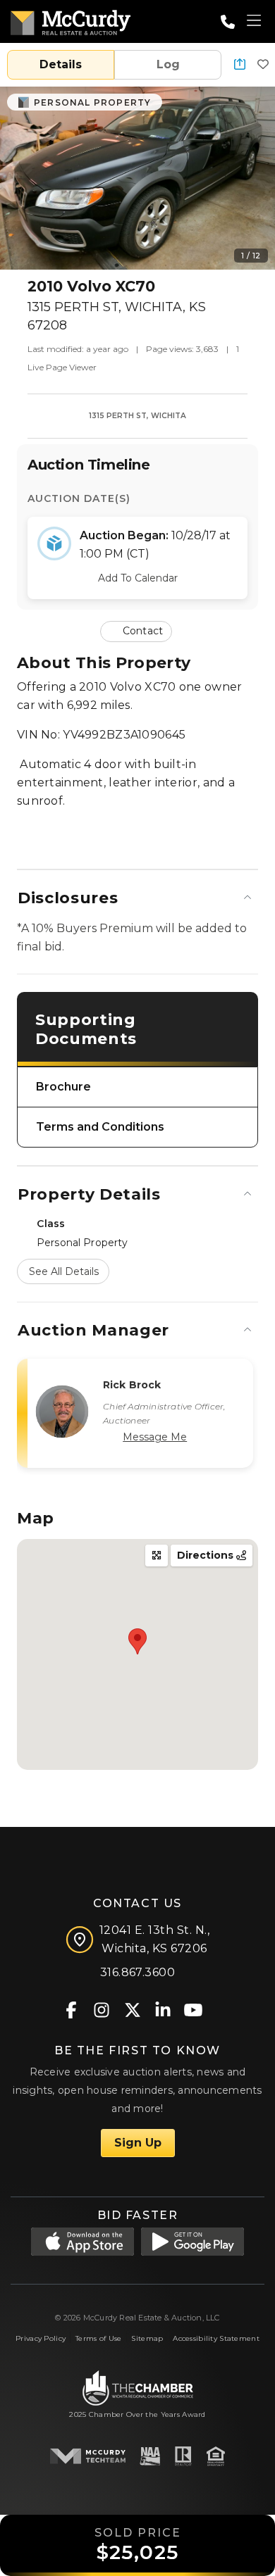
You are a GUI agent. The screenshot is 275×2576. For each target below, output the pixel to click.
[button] (240, 65)
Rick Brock (132, 1385)
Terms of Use (98, 2338)
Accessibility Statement (216, 2338)
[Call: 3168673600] (228, 22)
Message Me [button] (155, 1437)
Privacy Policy (41, 2338)
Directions (207, 1555)
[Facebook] (72, 2009)
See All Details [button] (64, 1271)
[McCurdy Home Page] (71, 20)
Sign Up (138, 2143)
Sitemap (147, 2338)
